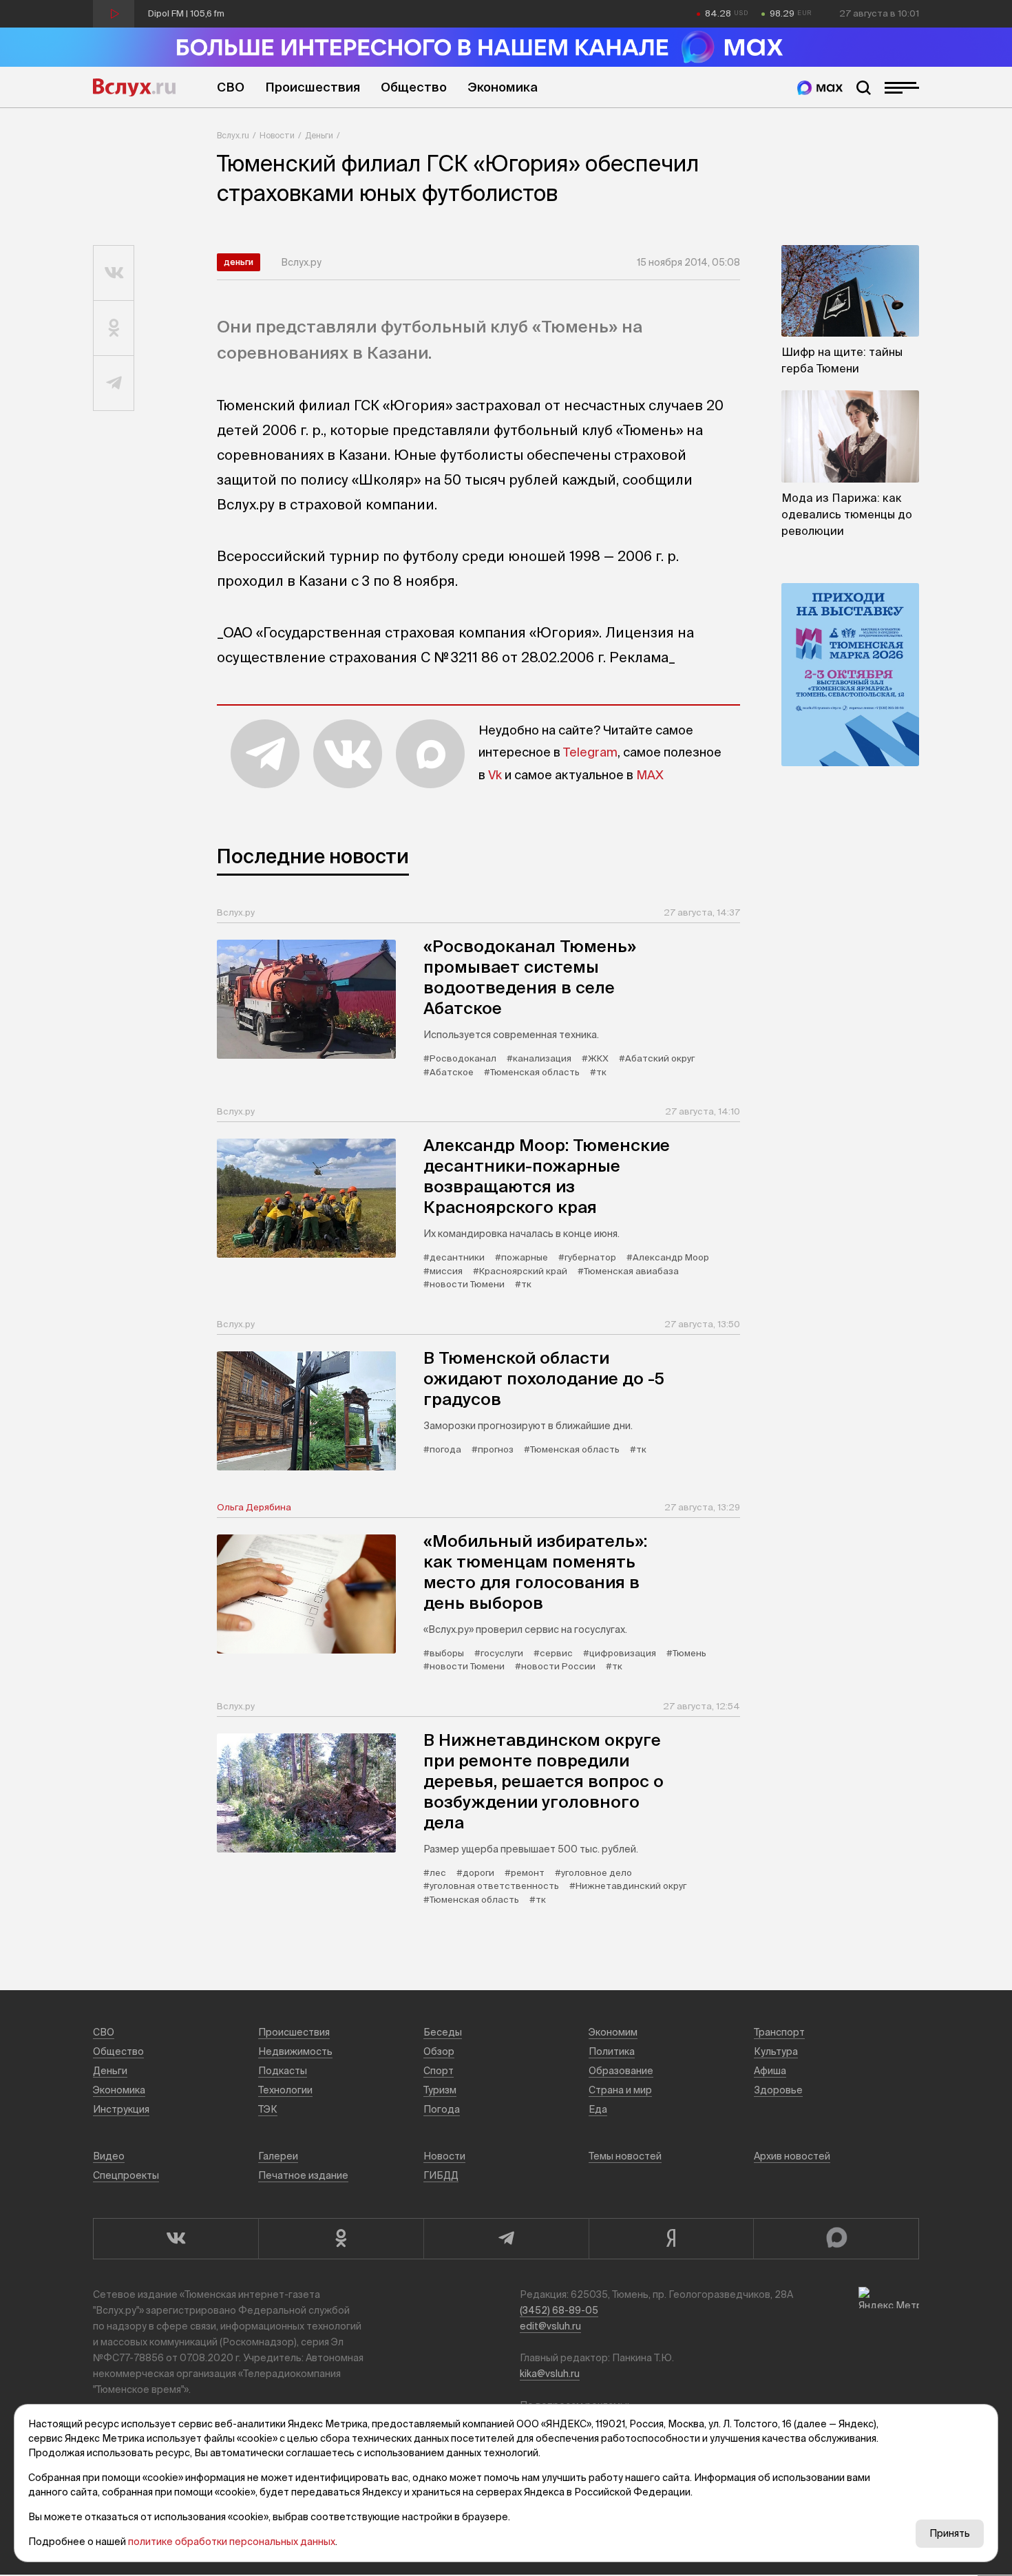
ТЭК (268, 2109)
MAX (650, 775)
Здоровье (778, 2090)
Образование (621, 2071)
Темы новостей (625, 2156)
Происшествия (313, 87)
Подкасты (283, 2071)
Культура (776, 2051)
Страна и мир (620, 2090)
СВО (231, 87)
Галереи (278, 2156)
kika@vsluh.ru (550, 2374)
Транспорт (779, 2032)
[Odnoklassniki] (341, 2239)
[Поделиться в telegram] (114, 383)
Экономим (613, 2032)
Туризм (440, 2090)
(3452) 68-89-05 (559, 2310)
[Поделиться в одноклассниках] (114, 328)
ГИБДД (441, 2175)
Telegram (590, 752)
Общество (414, 87)
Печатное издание (303, 2175)
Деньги (319, 135)
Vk (495, 775)
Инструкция (121, 2109)
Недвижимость (295, 2051)
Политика (612, 2051)
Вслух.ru (134, 87)
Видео (109, 2156)
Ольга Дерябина (254, 1507)
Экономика (503, 87)
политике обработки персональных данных (232, 2542)
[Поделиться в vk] (114, 273)
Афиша (770, 2071)
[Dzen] (671, 2239)
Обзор (439, 2051)
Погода (442, 2109)
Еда (598, 2109)
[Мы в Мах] (820, 88)
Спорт (439, 2071)
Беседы (443, 2032)
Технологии (285, 2090)
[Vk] (176, 2239)
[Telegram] (506, 2239)
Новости (277, 135)
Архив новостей (792, 2156)
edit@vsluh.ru (550, 2326)
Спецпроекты (126, 2175)
